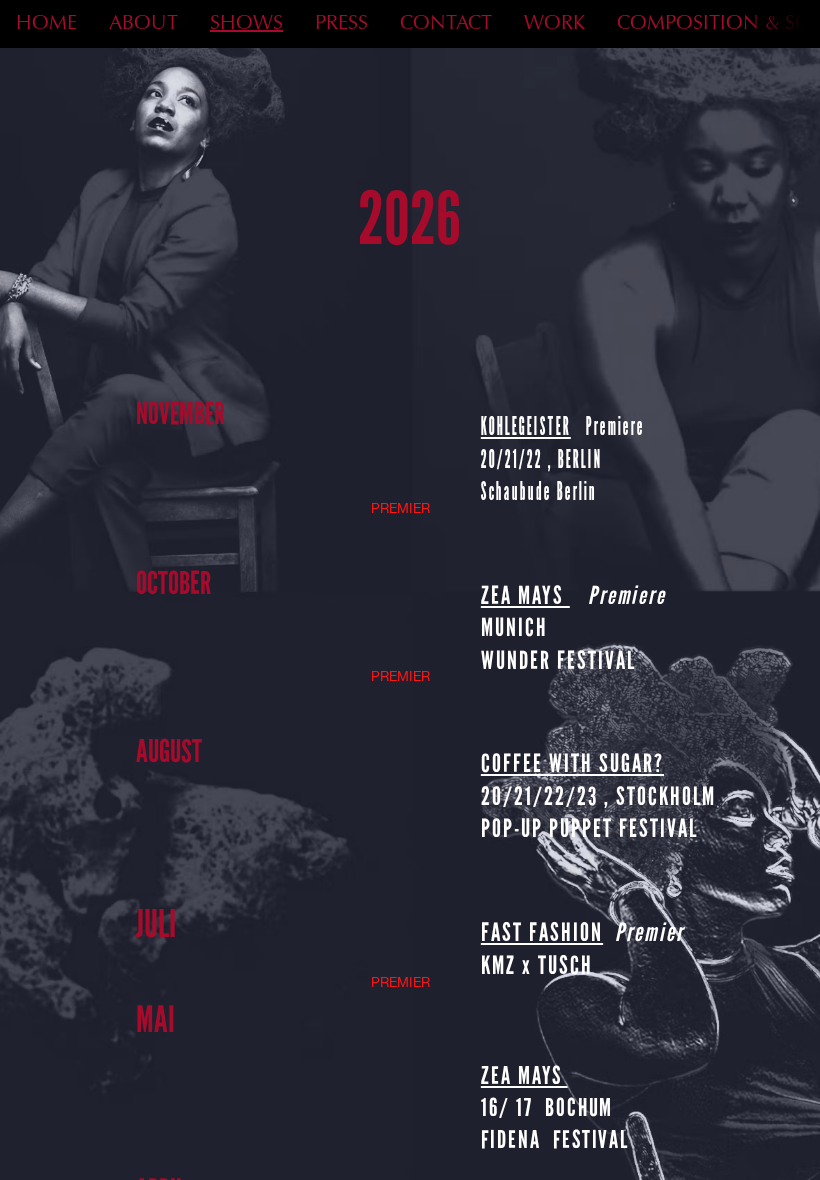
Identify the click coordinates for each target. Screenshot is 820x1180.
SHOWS (246, 24)
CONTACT (446, 24)
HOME (46, 24)
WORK (554, 24)
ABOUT (143, 24)
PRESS (341, 24)
